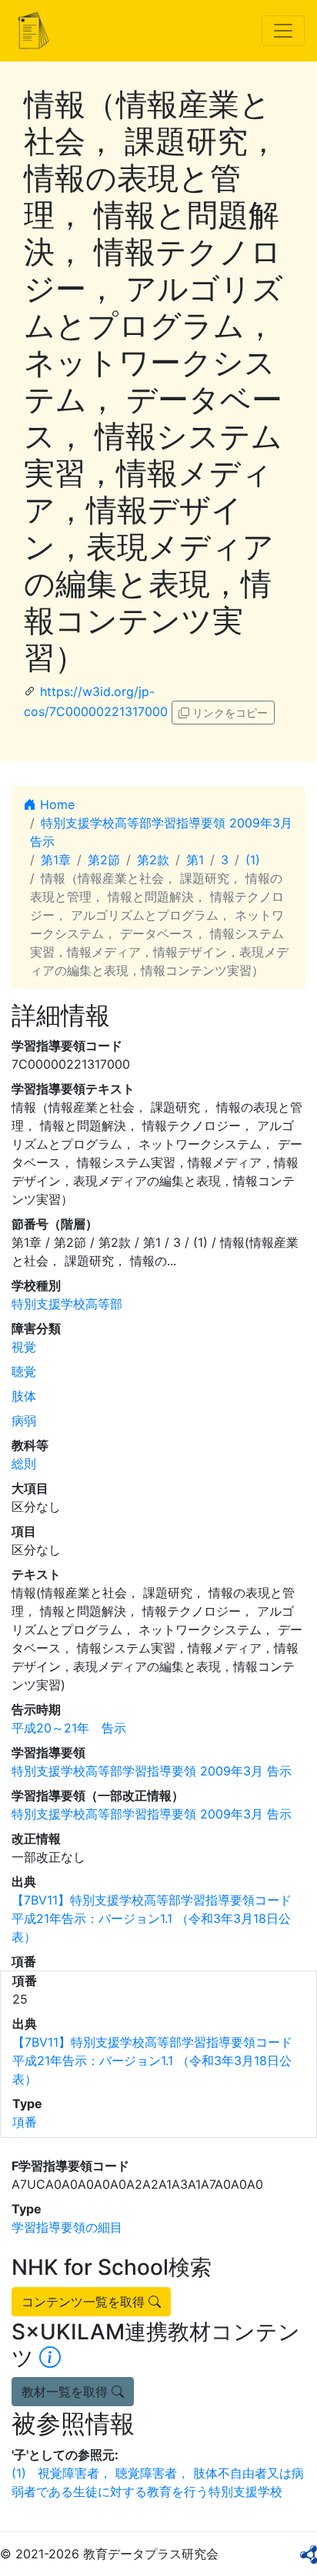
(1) (253, 860)
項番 (25, 2122)
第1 (195, 860)
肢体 (24, 1396)
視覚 (24, 1347)
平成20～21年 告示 (69, 1728)
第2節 (104, 860)
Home (55, 804)
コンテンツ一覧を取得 (85, 2302)
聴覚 (24, 1371)
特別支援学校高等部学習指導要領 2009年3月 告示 (152, 1771)
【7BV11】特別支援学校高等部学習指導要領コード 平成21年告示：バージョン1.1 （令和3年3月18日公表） (152, 1918)
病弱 (24, 1421)
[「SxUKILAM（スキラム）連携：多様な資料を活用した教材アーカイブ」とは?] (50, 2358)
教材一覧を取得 (67, 2392)
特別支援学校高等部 (67, 1304)
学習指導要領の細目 (67, 2227)
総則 (24, 1464)
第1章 (56, 860)
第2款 (153, 860)
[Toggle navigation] (283, 31)
